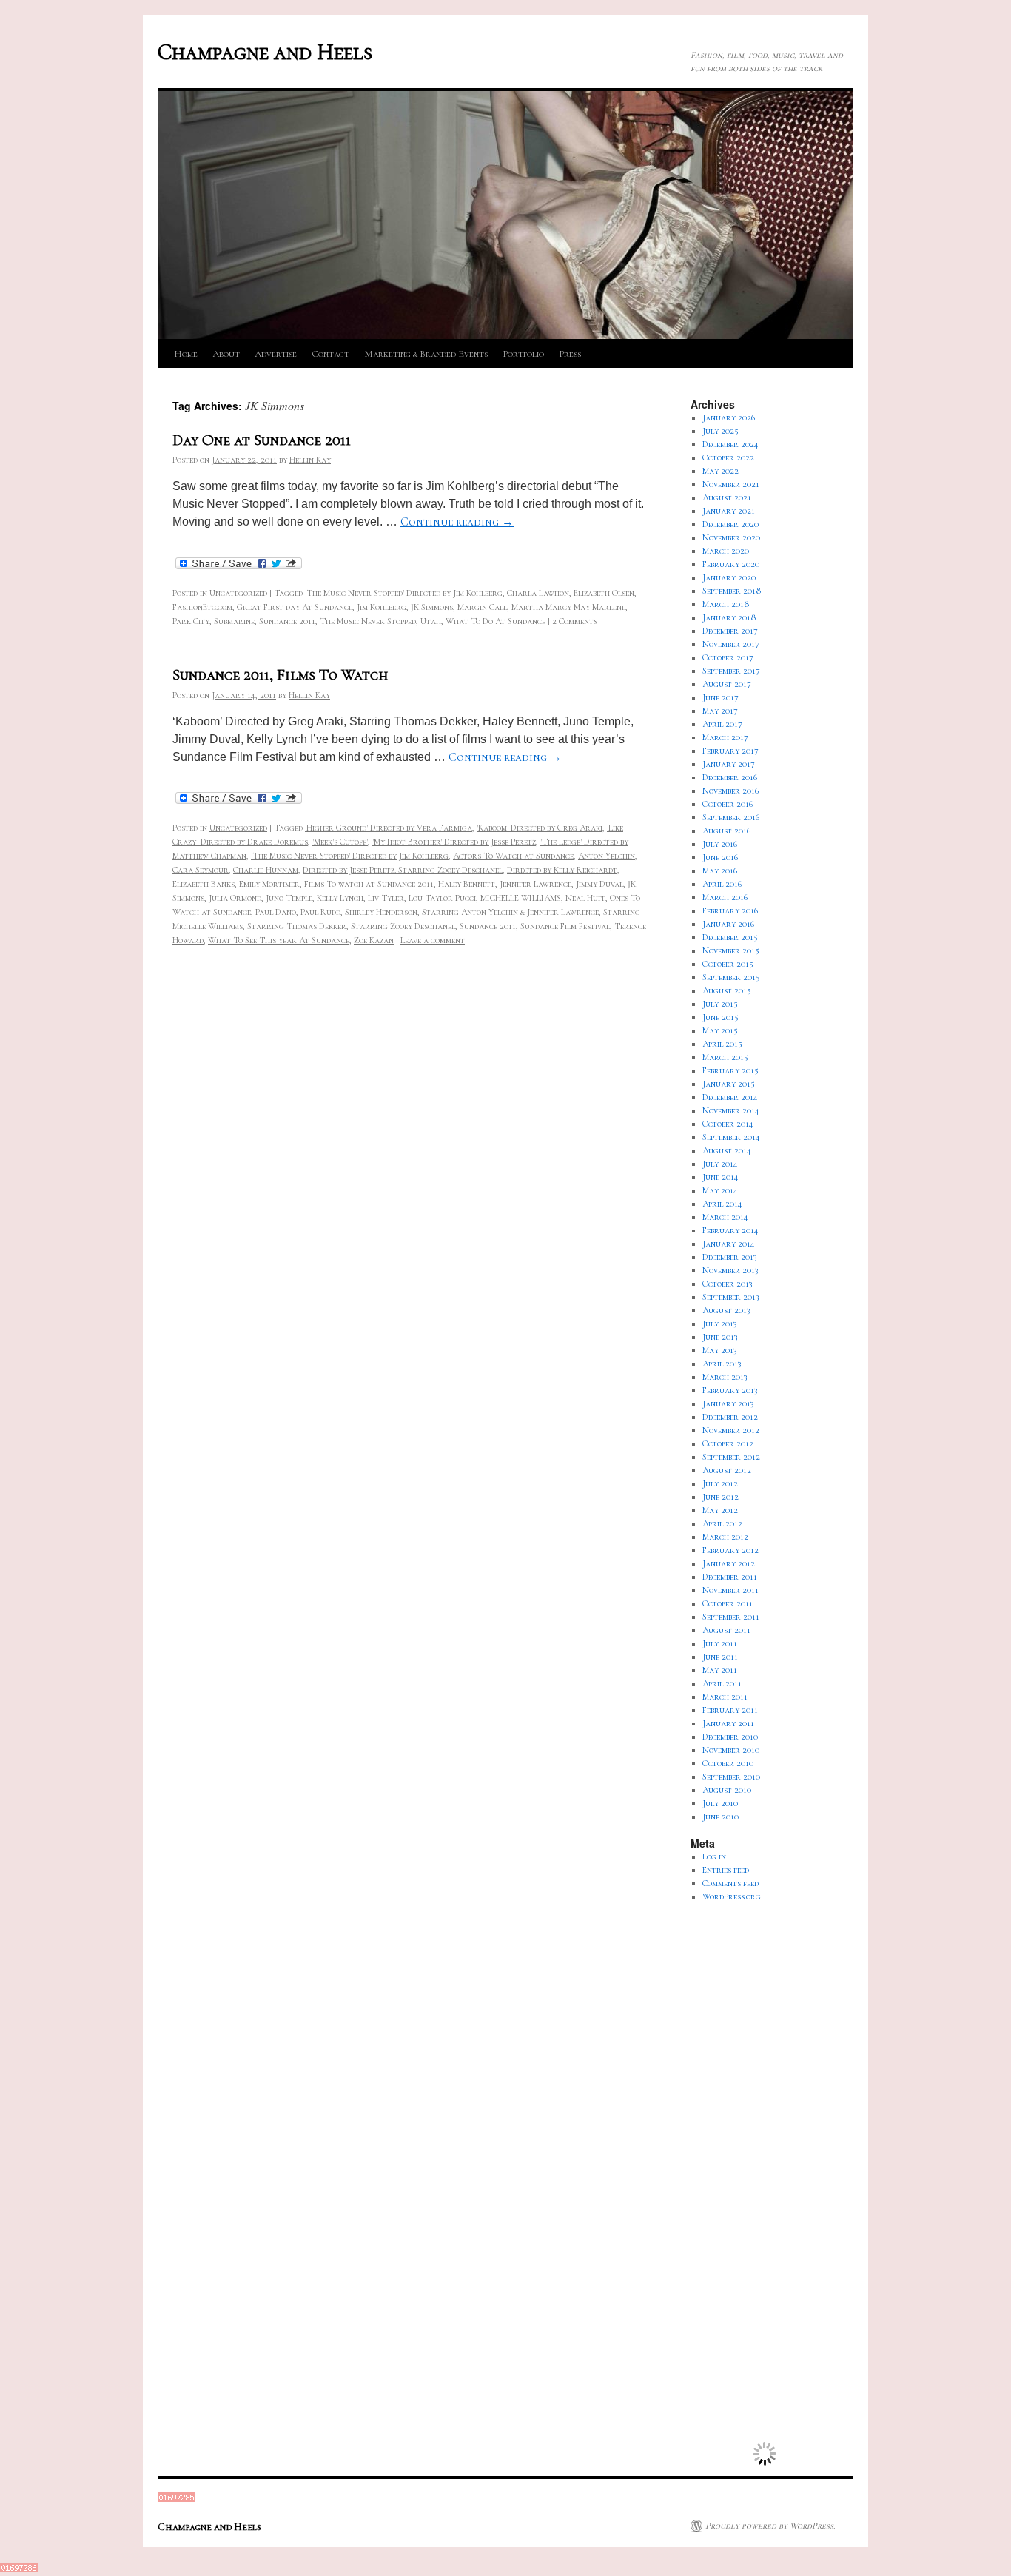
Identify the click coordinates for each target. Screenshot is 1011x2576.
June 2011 (720, 1657)
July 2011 (720, 1643)
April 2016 (722, 884)
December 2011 (730, 1577)
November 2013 (730, 1270)
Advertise (276, 354)
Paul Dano (276, 912)
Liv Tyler (386, 898)
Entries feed (726, 1870)
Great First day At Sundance (295, 607)
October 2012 (728, 1443)
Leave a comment (433, 940)
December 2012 (730, 1417)
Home (186, 354)
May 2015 (720, 1030)
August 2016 (726, 831)
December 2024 (730, 444)
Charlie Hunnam (266, 870)
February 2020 (731, 564)
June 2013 (720, 1337)
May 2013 (720, 1350)
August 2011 (726, 1630)
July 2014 (720, 1164)
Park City (191, 621)
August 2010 (727, 1790)
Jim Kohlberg (382, 607)
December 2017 (730, 631)
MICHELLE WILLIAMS (521, 898)
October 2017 (728, 657)
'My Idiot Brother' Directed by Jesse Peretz (454, 842)
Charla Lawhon (538, 593)
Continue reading (457, 522)
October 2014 (728, 1124)
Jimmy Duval (599, 884)
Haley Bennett (467, 884)
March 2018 (726, 604)
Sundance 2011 (287, 621)
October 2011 (728, 1603)
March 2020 (726, 551)
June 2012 (721, 1497)
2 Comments (575, 621)
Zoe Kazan (374, 940)
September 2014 (731, 1137)
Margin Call (482, 607)
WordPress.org (732, 1896)
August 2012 (727, 1470)
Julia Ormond (235, 898)
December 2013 (730, 1257)
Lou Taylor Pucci (442, 898)
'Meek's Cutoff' (340, 842)
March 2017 (725, 737)
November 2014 (731, 1110)
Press (570, 354)
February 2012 (730, 1550)
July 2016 (720, 844)
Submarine (234, 621)
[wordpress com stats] (177, 2499)
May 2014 (720, 1190)
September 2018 (732, 591)
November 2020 (731, 537)
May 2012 (720, 1510)
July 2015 (720, 1004)
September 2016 (731, 817)
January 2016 (728, 924)
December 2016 (730, 777)
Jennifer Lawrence (535, 884)
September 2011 (731, 1617)
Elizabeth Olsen (604, 593)
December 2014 (730, 1097)
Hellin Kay (310, 460)
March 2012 (725, 1537)
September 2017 (731, 671)
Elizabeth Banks (204, 884)
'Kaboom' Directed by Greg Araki (540, 828)
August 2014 (727, 1150)
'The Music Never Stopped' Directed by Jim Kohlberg (404, 593)
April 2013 (722, 1364)
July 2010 (720, 1803)
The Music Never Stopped (368, 621)
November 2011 (730, 1590)
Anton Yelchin (607, 856)
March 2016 (725, 897)
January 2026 (729, 417)
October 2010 (728, 1763)
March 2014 (725, 1217)
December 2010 (730, 1737)
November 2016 (730, 791)
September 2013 (731, 1297)
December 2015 (730, 937)
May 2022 (721, 471)
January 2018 (729, 617)
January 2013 (728, 1403)
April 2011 (722, 1683)
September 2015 (731, 977)
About (226, 354)
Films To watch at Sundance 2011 (369, 884)
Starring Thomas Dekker (297, 926)
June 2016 (720, 857)
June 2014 (721, 1177)
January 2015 (729, 1084)
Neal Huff (585, 898)
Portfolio (523, 354)
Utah (431, 621)
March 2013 (725, 1377)
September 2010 (731, 1777)
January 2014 (729, 1244)
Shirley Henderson (381, 912)
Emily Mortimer (269, 884)
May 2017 (720, 711)
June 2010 (721, 1817)
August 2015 (727, 990)
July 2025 (721, 431)
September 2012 (731, 1457)
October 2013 (728, 1284)
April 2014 (722, 1204)
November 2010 (731, 1750)
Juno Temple (289, 898)
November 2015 (731, 950)
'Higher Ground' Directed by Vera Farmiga (389, 828)
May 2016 (720, 871)
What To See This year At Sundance (279, 940)
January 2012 (729, 1563)
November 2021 (731, 484)
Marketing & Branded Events (426, 354)
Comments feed (730, 1883)
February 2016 (730, 910)
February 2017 (730, 751)
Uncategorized (238, 593)
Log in (714, 1856)
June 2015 (721, 1017)
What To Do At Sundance (496, 621)
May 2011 (720, 1670)
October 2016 (728, 804)
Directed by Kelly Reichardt (562, 870)
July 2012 (720, 1483)
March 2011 (725, 1697)
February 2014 (730, 1230)
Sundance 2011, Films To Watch (280, 675)
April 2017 (722, 724)
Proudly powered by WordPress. (770, 2526)
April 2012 (722, 1523)
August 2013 (726, 1310)
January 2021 (729, 511)
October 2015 (728, 964)
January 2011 (728, 1723)
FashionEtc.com (202, 607)
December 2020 (730, 524)
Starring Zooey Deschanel (403, 926)
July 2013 (720, 1324)
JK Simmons (432, 607)
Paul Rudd (320, 912)
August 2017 (727, 684)
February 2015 (730, 1070)
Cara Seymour (201, 870)
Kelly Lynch (340, 898)
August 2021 (727, 497)
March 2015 (725, 1057)
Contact (330, 354)
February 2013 (730, 1390)
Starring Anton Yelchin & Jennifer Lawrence (510, 912)
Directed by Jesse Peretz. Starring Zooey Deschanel (403, 870)
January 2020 (729, 577)
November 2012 (731, 1430)
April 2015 (722, 1044)
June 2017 (721, 697)
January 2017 (729, 764)
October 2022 (728, 457)
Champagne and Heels (265, 52)
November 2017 (731, 644)
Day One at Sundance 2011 (262, 440)
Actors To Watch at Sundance (513, 856)
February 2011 (730, 1710)
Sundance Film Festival (565, 926)
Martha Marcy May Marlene (568, 607)
